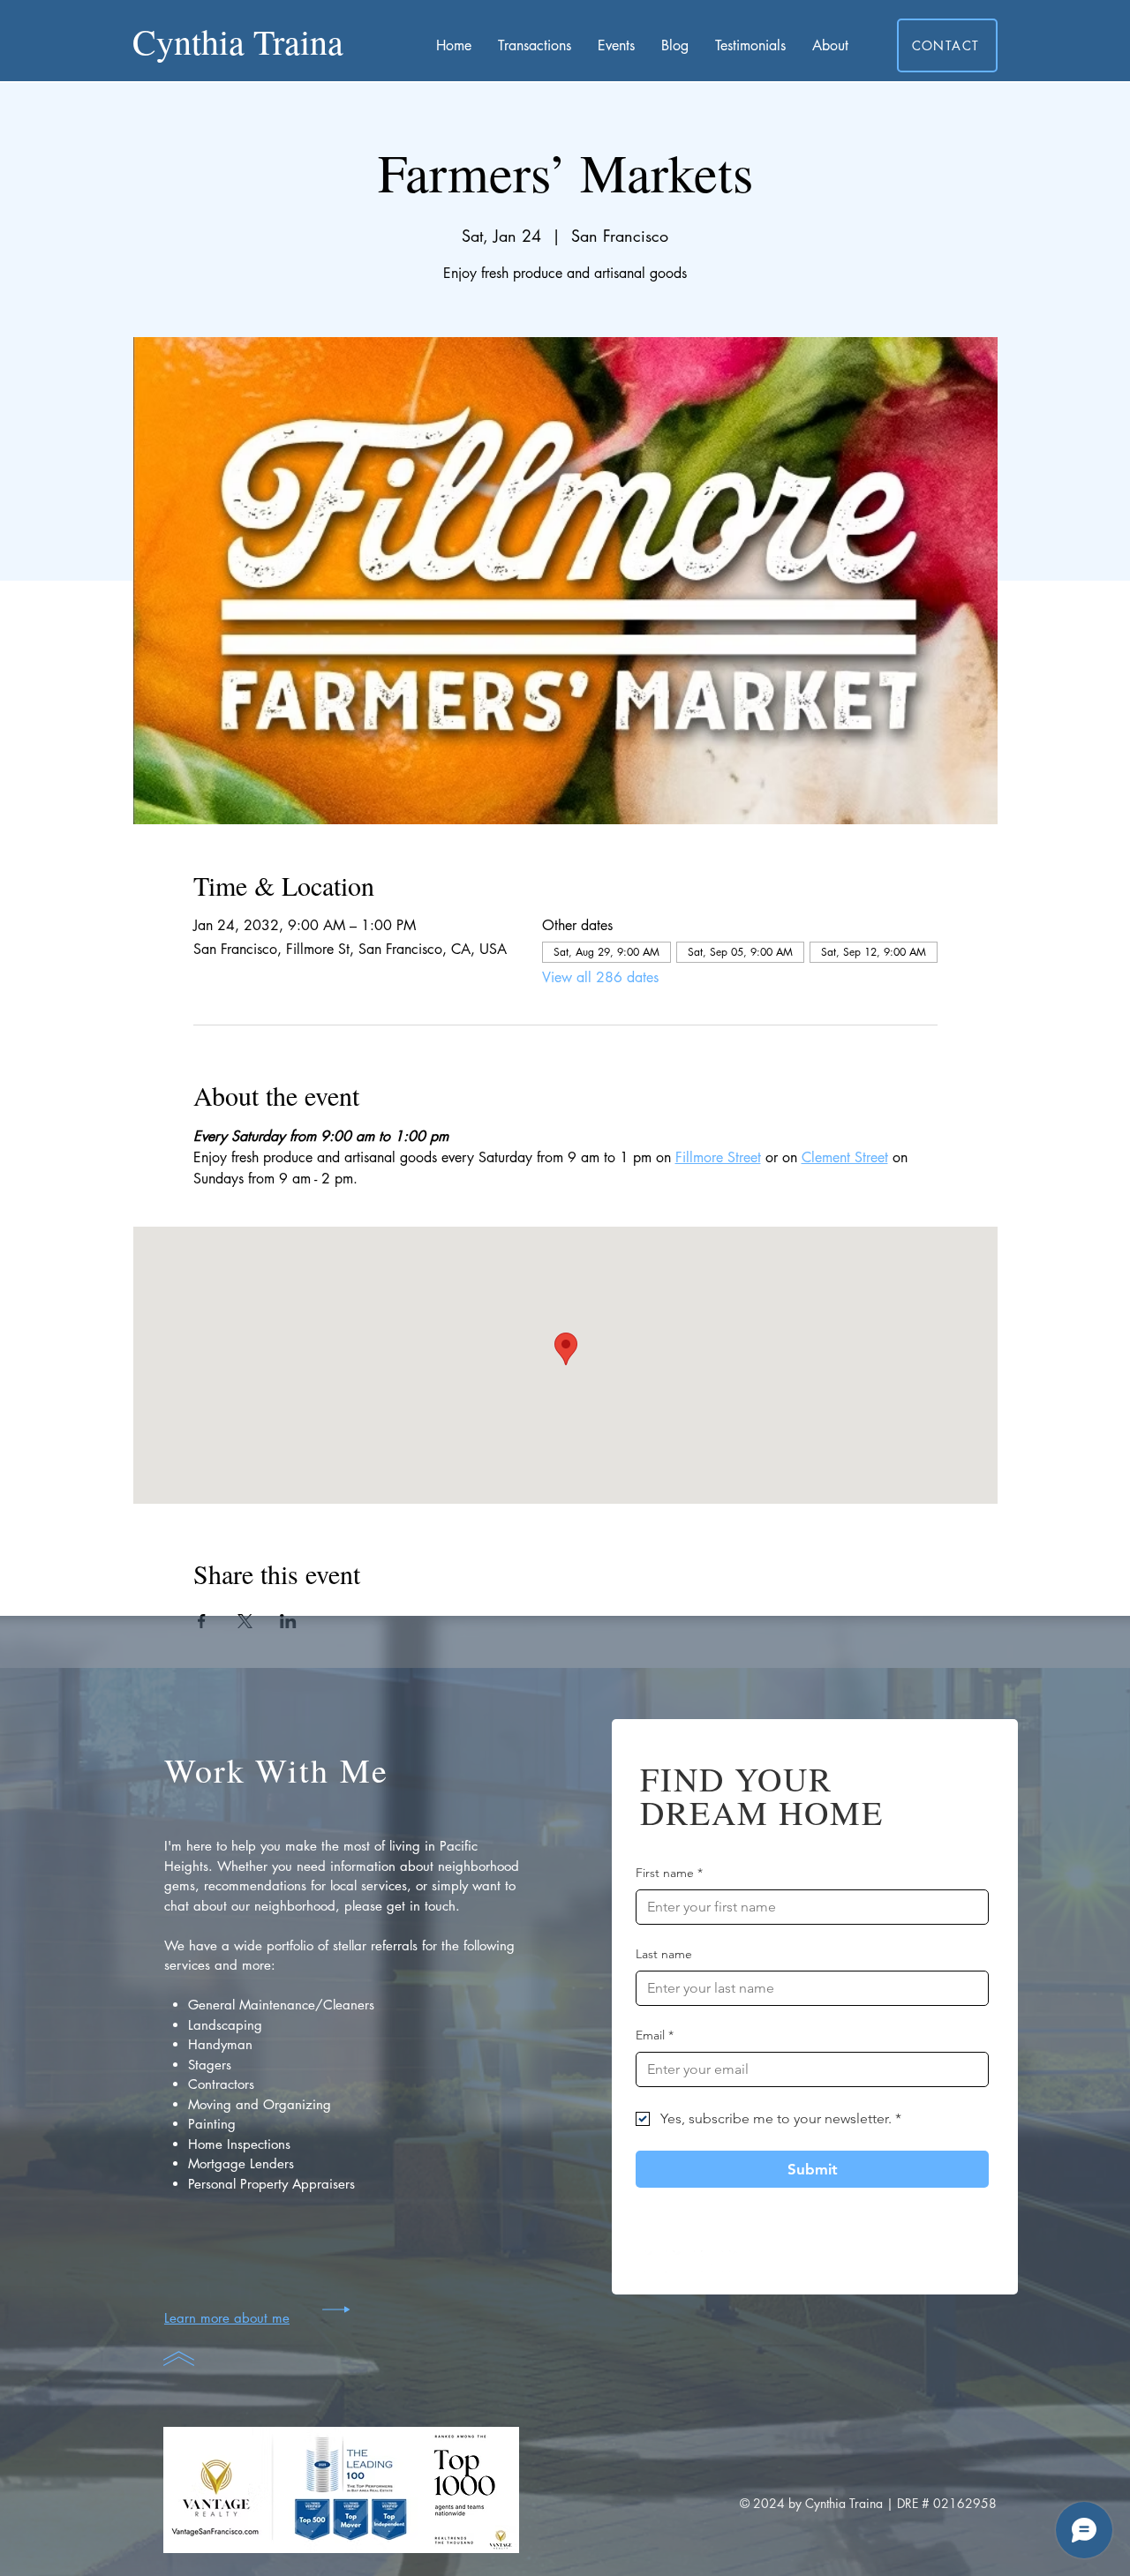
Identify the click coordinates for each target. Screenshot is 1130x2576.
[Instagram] (684, 2261)
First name (669, 1873)
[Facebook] (655, 2261)
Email (655, 2035)
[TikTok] (712, 2261)
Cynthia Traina (238, 41)
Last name (664, 1954)
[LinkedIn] (740, 2261)
